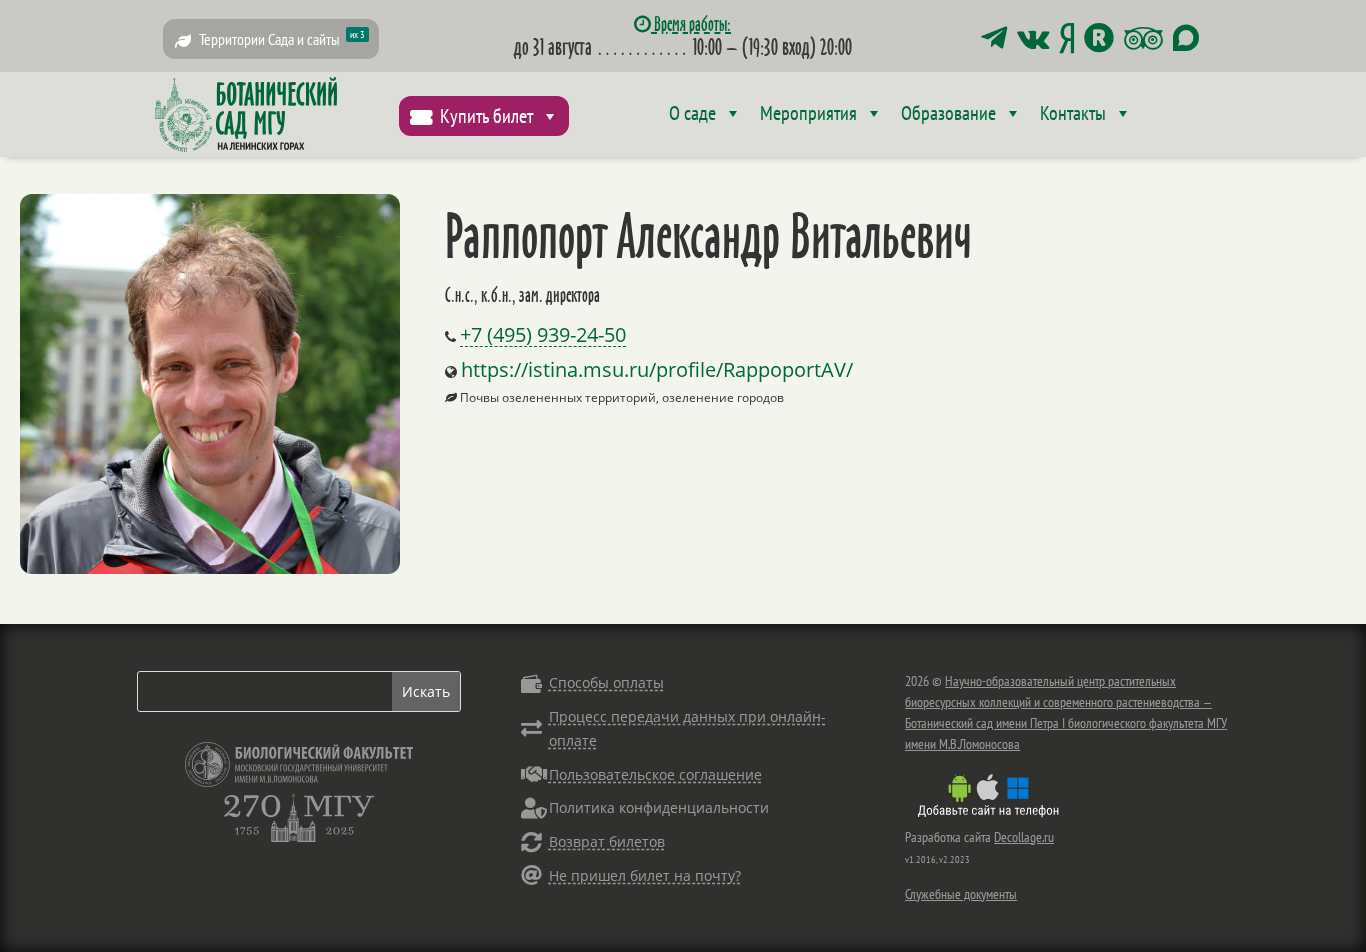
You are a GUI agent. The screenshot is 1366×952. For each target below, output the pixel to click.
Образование (948, 113)
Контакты (1073, 113)
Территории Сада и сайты (282, 38)
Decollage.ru (1024, 837)
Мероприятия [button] (808, 113)
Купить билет (486, 116)
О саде (692, 113)
